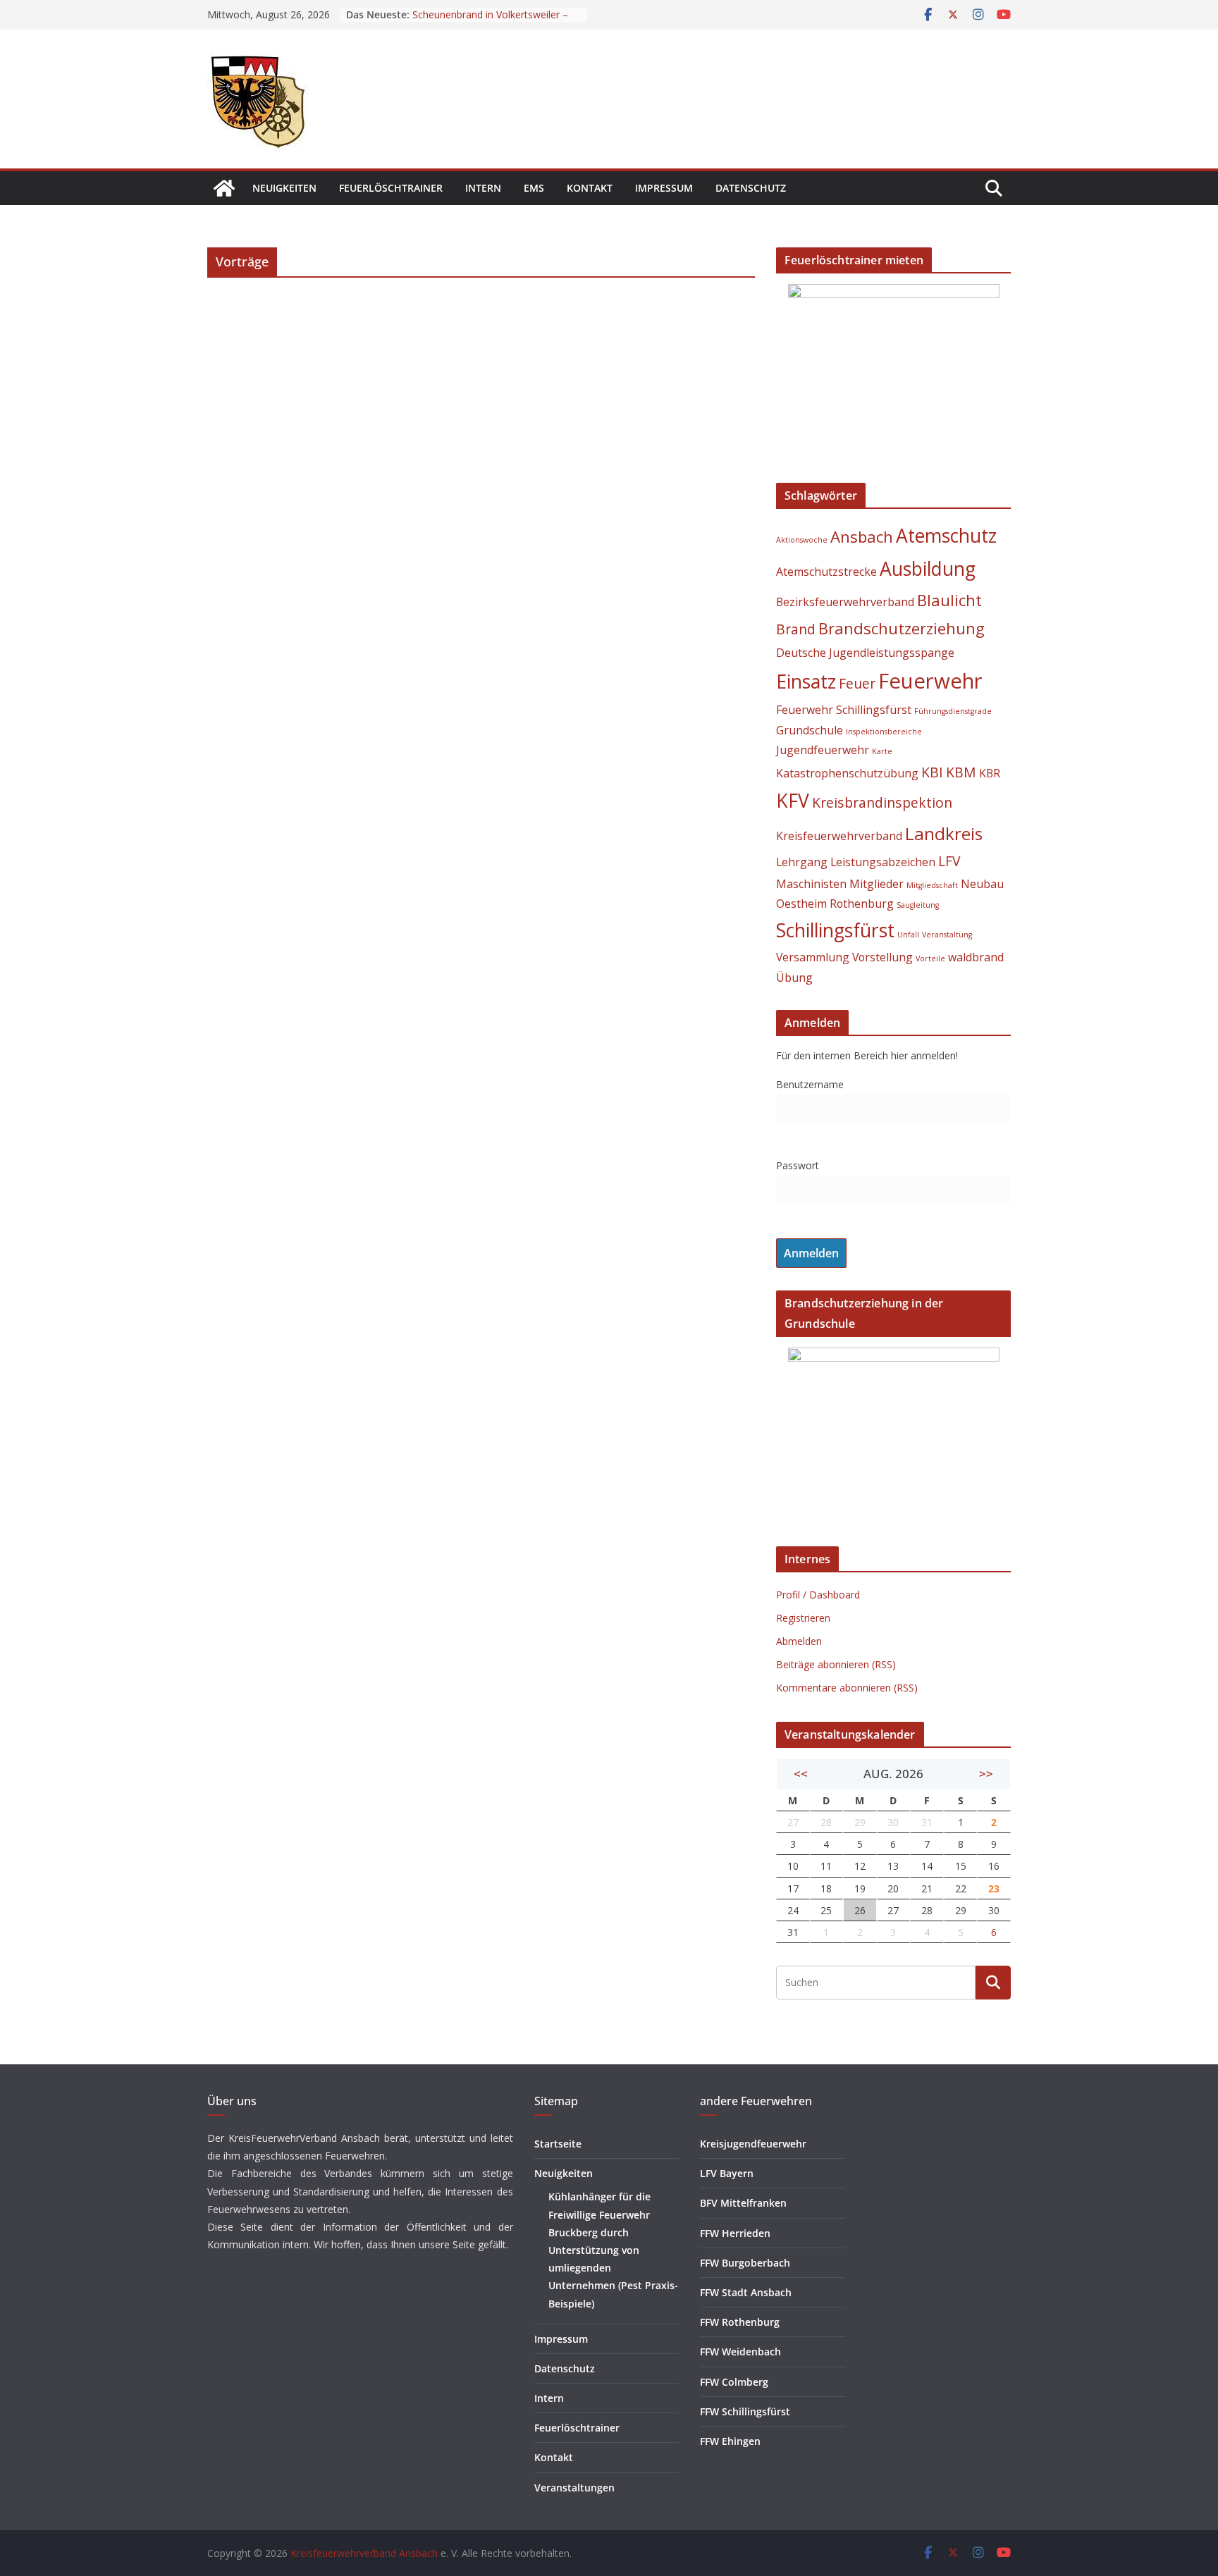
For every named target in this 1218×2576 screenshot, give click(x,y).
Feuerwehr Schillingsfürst (844, 710)
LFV (949, 861)
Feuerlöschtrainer (391, 188)
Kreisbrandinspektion (882, 802)
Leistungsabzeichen (883, 862)
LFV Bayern (727, 2173)
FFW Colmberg (734, 2382)
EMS (534, 188)
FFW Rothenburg (740, 2322)
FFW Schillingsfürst (745, 2411)
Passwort (798, 1165)
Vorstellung (882, 957)
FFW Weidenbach (740, 2352)
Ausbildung (928, 569)
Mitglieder (876, 884)
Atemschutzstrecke (826, 572)
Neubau (982, 884)
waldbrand (976, 957)
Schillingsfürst (835, 930)
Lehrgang (802, 862)
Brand (796, 629)
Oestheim (801, 904)
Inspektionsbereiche (884, 732)
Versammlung (813, 957)
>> (986, 1774)
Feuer (857, 683)
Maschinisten (811, 884)
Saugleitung (918, 905)
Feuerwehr (930, 681)
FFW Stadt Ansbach (746, 2292)
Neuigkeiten (284, 188)
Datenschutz (751, 188)
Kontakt (590, 188)
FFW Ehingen (730, 2441)
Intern (483, 188)
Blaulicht (949, 600)
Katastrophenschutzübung (847, 773)
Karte (882, 751)
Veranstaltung (947, 935)
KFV (793, 801)
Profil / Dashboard (818, 1595)
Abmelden (799, 1641)
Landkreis (944, 833)
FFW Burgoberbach (745, 2263)
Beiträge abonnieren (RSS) (836, 1664)
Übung (794, 978)
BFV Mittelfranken (743, 2203)
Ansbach (862, 536)
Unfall (908, 935)
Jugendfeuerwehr (823, 750)
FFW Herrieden (735, 2233)
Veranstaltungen (574, 2488)
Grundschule (810, 730)
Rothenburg (862, 904)
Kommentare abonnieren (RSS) (847, 1688)
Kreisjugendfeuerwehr (753, 2144)
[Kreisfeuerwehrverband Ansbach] (224, 188)
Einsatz (806, 682)
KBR (990, 773)
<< (801, 1774)
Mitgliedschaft (932, 885)
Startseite (558, 2144)
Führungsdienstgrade (953, 711)
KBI (932, 772)
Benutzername (810, 1084)
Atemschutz (946, 536)
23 (994, 1888)
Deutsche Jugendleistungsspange (865, 653)
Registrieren (803, 1618)
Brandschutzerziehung (902, 628)
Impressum (664, 188)
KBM (961, 772)
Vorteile (930, 959)
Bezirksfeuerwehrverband (845, 602)
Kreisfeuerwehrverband (839, 836)
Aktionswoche (802, 540)
